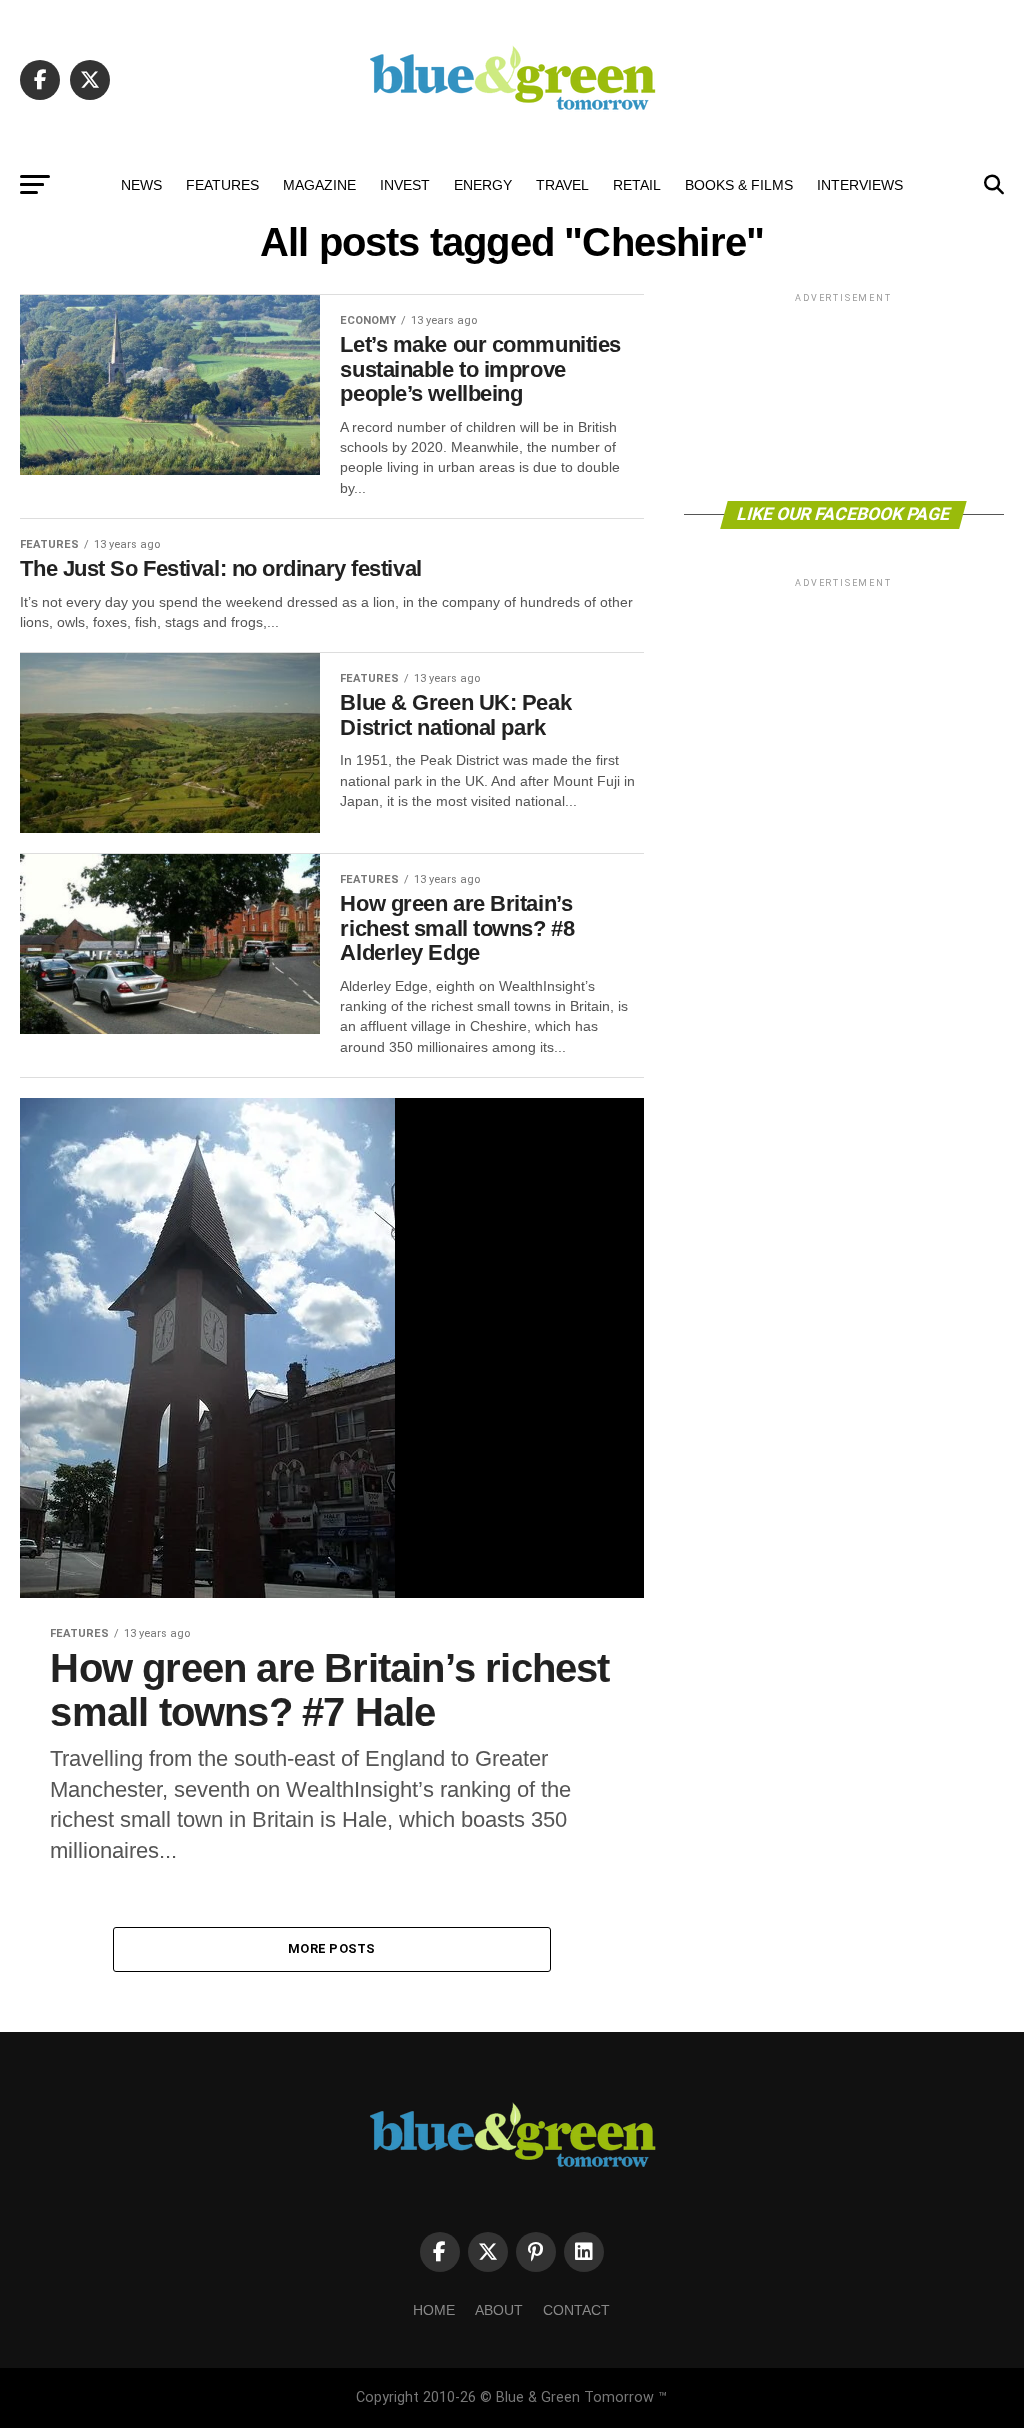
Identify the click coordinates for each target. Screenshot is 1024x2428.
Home (434, 2310)
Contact (576, 2310)
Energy (483, 185)
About (499, 2310)
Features (222, 185)
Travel (562, 185)
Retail (637, 185)
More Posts (332, 1948)
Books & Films (739, 185)
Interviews (860, 185)
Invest (405, 185)
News (141, 185)
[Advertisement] (844, 395)
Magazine (319, 185)
